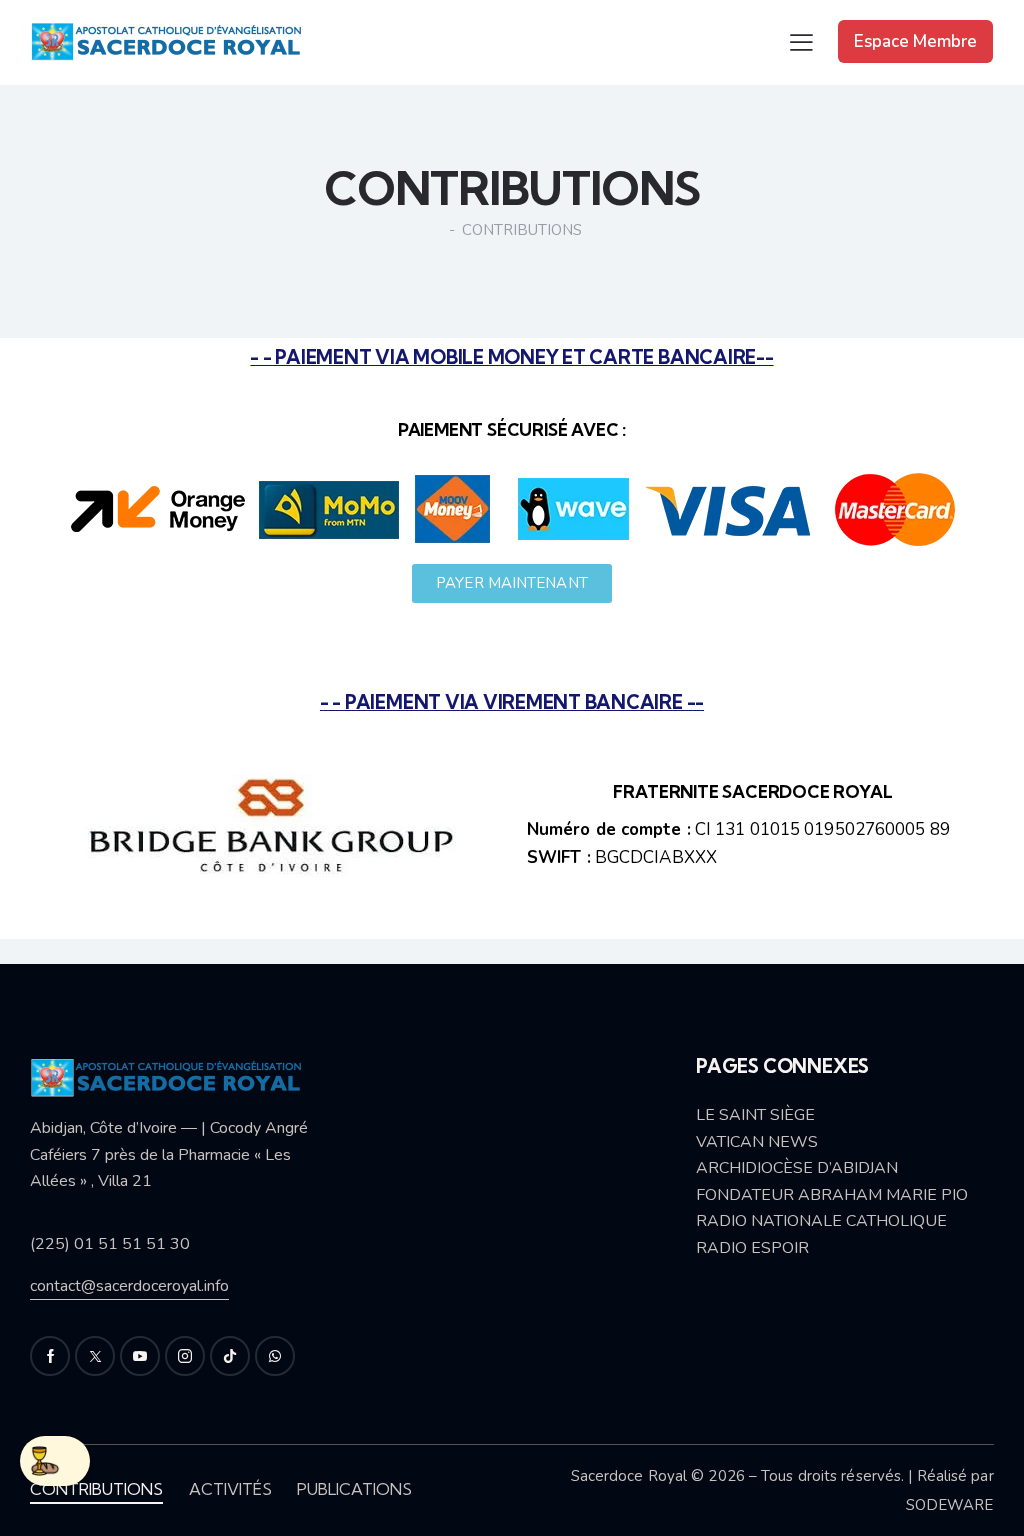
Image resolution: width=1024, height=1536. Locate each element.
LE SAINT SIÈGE (755, 1115)
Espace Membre (915, 41)
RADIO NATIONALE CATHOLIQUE (821, 1221)
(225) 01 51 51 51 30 (110, 1244)
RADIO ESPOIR (752, 1248)
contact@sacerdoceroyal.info (129, 1286)
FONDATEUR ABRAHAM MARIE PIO (832, 1195)
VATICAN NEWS (757, 1142)
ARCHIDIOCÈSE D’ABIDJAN (797, 1168)
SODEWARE (950, 1505)
